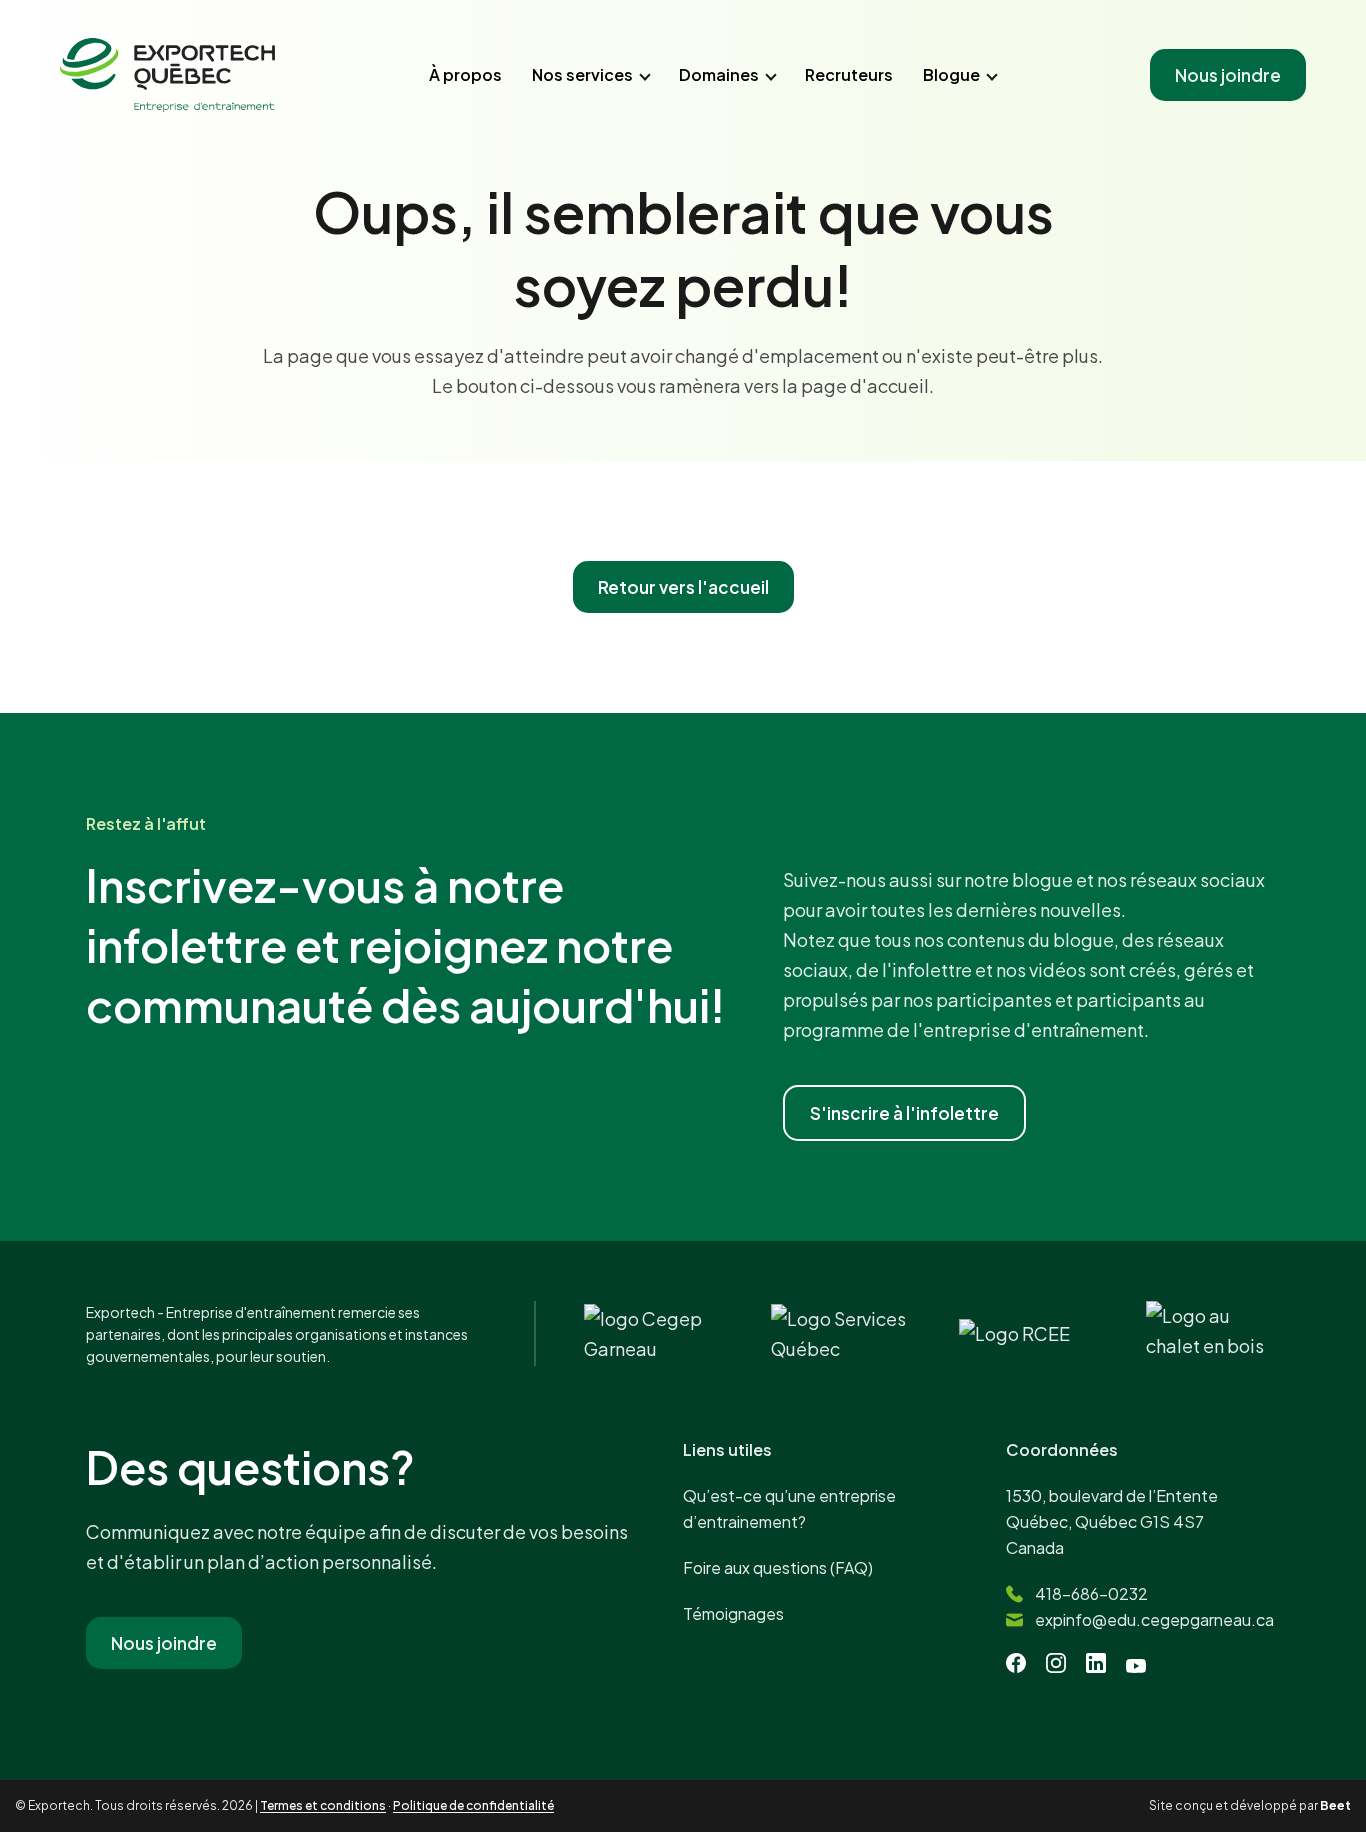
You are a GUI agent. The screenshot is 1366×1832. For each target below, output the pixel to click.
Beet (1335, 1805)
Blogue (951, 74)
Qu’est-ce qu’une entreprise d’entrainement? (789, 1508)
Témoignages (733, 1613)
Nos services (582, 74)
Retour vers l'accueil (683, 587)
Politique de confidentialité (473, 1805)
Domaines (719, 74)
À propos (465, 74)
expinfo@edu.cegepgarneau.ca (1154, 1619)
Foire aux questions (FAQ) (778, 1567)
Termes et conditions (323, 1805)
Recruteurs (849, 74)
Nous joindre (1228, 75)
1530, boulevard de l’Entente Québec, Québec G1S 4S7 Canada (1112, 1521)
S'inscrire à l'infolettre (904, 1113)
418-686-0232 (1091, 1593)
